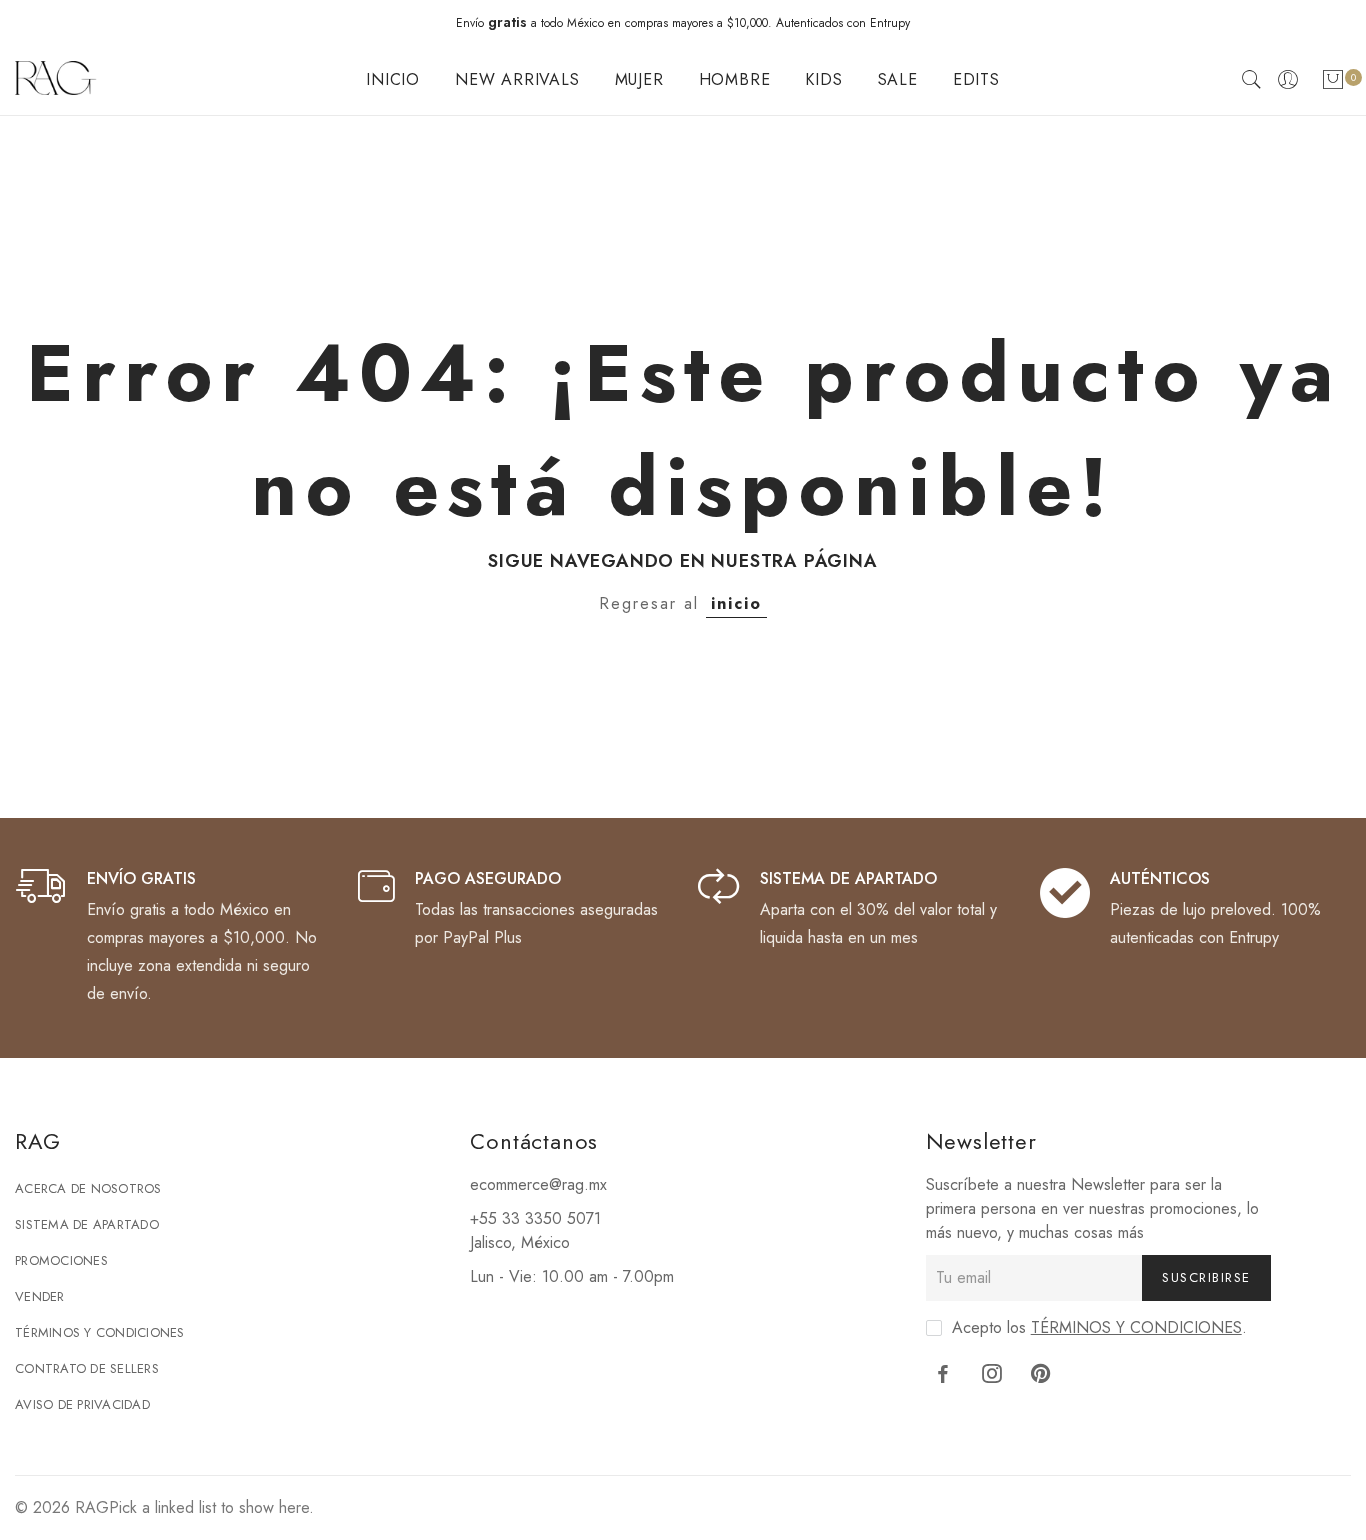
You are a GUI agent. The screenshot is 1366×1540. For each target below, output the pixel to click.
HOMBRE (735, 79)
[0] (1333, 83)
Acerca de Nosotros (88, 1188)
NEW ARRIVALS (517, 79)
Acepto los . (1099, 1327)
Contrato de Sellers (87, 1368)
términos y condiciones (1136, 1327)
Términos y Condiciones (100, 1332)
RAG (92, 1507)
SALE (898, 79)
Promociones (61, 1260)
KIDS (823, 79)
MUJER (639, 79)
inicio (736, 603)
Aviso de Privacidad (82, 1404)
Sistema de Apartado (87, 1224)
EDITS (976, 79)
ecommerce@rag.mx (538, 1184)
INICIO (393, 79)
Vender (40, 1296)
